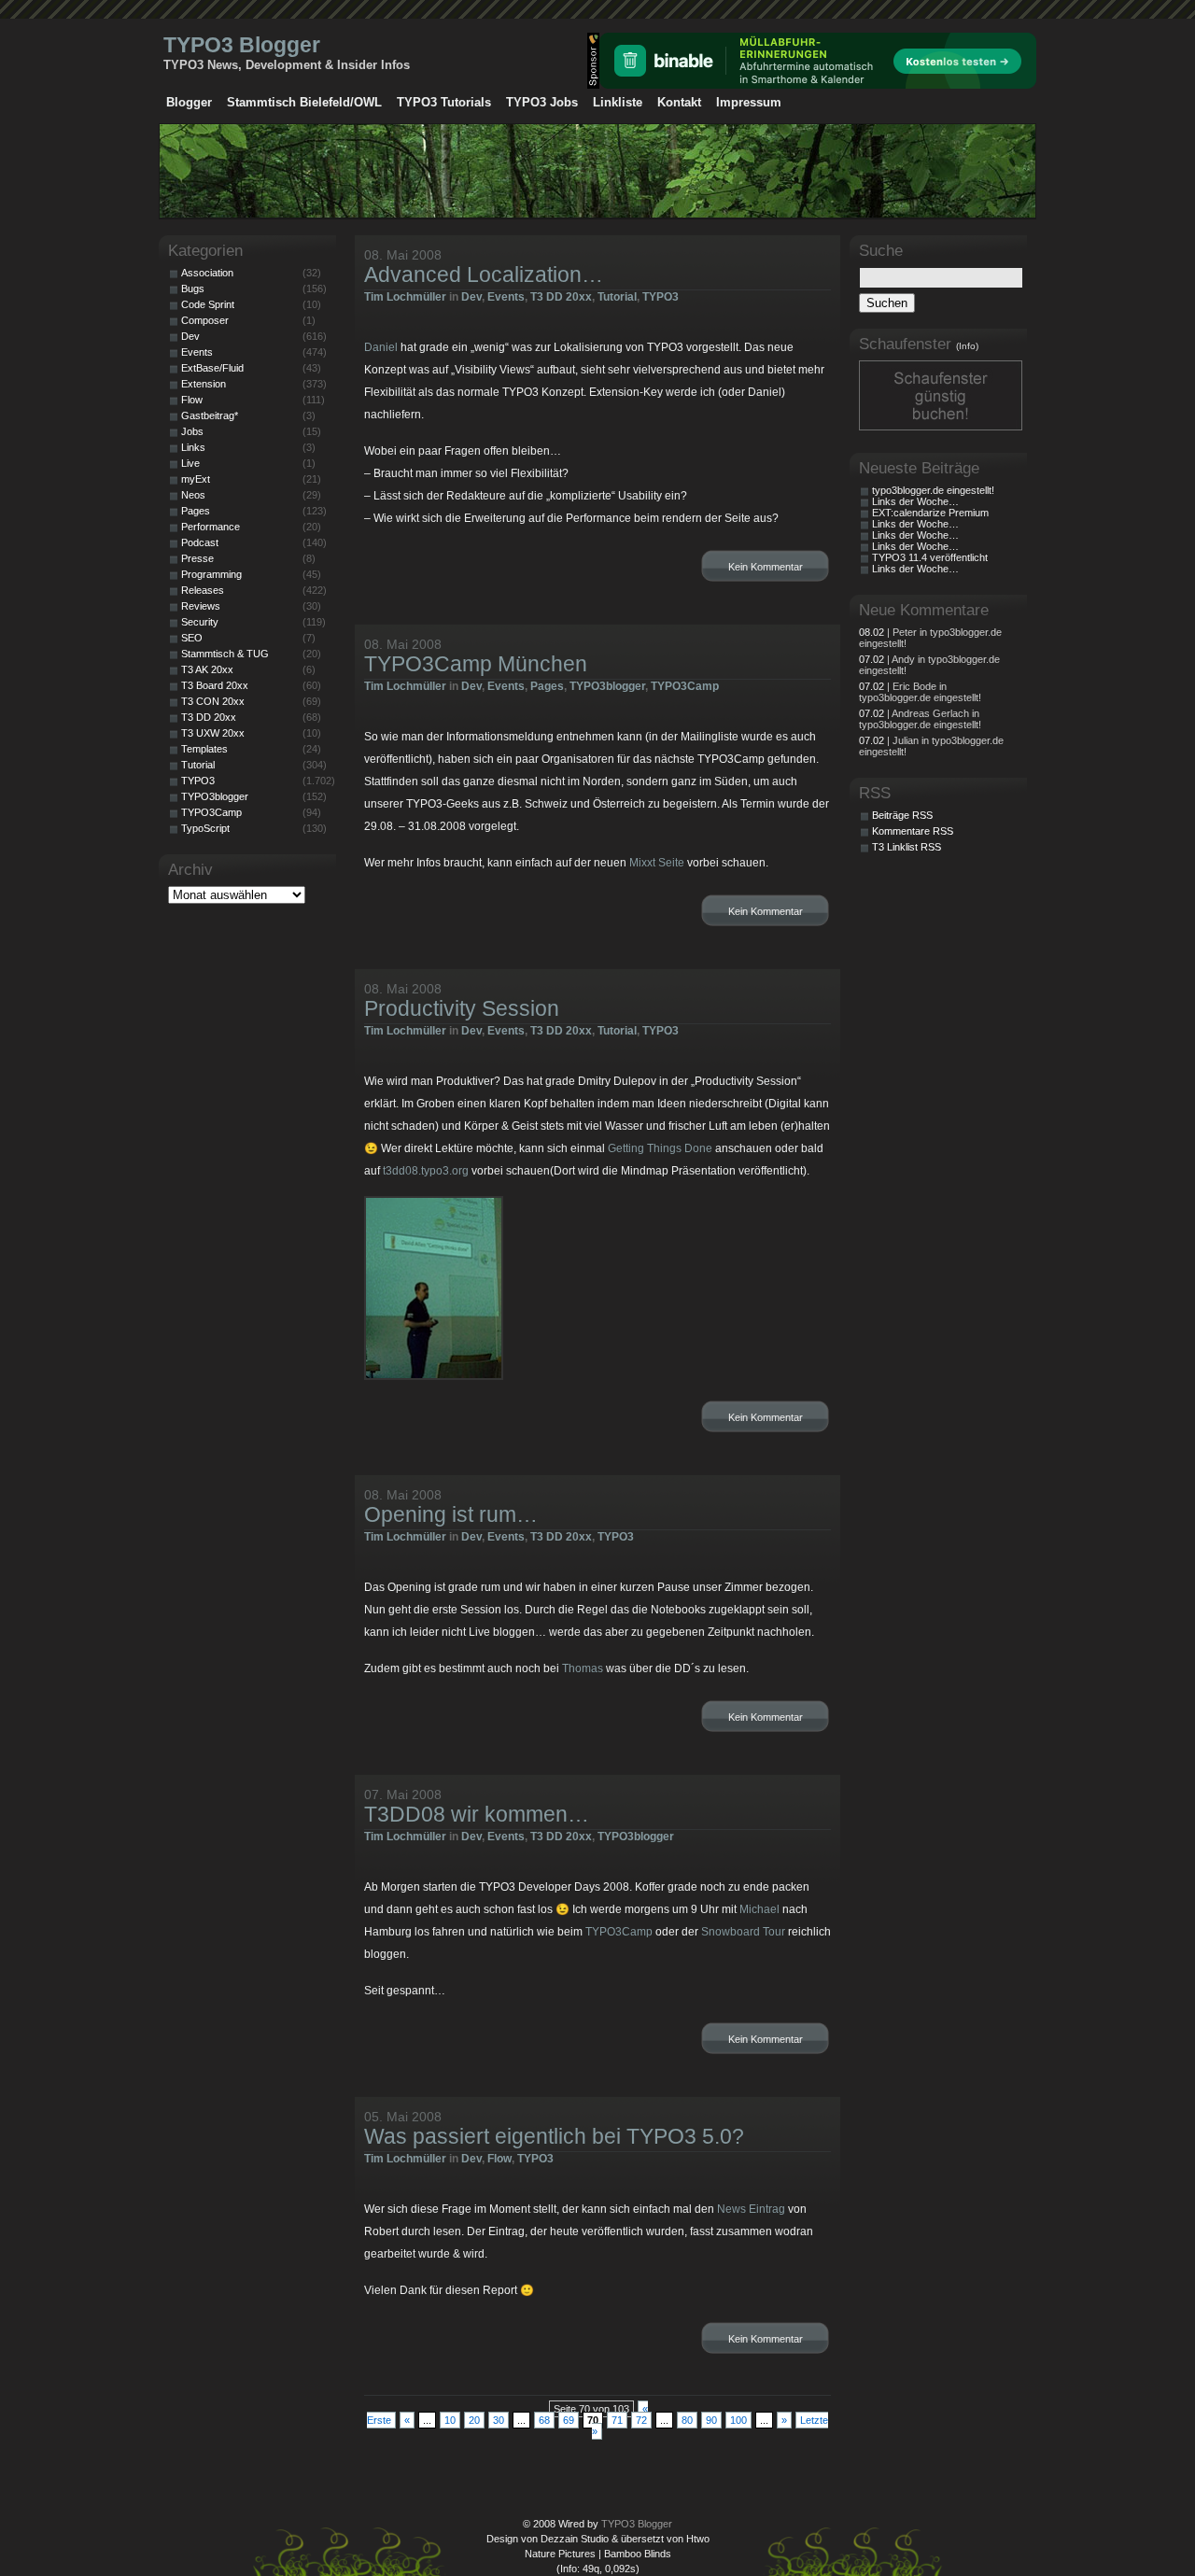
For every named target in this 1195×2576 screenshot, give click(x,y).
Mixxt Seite (657, 863)
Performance (211, 527)
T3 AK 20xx (207, 669)
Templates (204, 749)
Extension (204, 384)
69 (569, 2420)
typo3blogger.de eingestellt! (933, 490)
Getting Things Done (660, 1148)
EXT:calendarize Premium (930, 513)
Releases (203, 590)
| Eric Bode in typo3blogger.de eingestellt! (920, 692)
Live (190, 463)
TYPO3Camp (685, 686)
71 (617, 2420)
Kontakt (679, 102)
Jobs (192, 431)
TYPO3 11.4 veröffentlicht (930, 557)
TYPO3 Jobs (542, 102)
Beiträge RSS (902, 815)
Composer (205, 320)
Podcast (200, 542)
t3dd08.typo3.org (426, 1171)
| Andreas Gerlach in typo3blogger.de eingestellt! (920, 719)
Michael (759, 1909)
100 (738, 2420)
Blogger (189, 102)
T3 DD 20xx (561, 297)
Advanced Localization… (484, 274)
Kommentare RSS (913, 831)
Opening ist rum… (451, 1514)
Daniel (381, 347)
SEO (192, 638)
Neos (193, 495)
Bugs (193, 289)
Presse (197, 558)
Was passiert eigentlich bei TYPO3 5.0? (554, 2136)
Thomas (583, 1668)
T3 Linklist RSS (907, 847)
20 (474, 2420)
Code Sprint (208, 304)
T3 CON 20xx (213, 701)
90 (711, 2420)
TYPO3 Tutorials (444, 102)
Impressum (749, 102)
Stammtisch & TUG (225, 654)
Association (207, 273)
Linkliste (618, 102)
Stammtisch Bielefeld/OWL (304, 102)
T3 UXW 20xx (213, 733)
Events (506, 297)
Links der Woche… (915, 501)
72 (641, 2420)
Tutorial (617, 297)
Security (200, 622)
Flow (499, 2159)
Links (193, 447)
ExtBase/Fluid (212, 368)
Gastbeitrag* (210, 415)
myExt (196, 479)
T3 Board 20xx (215, 685)
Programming (211, 574)
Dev (471, 297)
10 (450, 2420)
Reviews (201, 606)
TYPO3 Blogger (242, 45)
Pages (547, 686)
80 (687, 2420)
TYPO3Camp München (476, 664)
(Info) (967, 346)
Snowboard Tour (743, 1932)
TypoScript (205, 828)
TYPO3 (661, 297)
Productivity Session (462, 1008)
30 (499, 2420)
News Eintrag (751, 2209)
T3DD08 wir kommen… (477, 1814)
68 (544, 2420)
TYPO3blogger (607, 686)
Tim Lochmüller (405, 297)
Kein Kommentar (766, 567)
